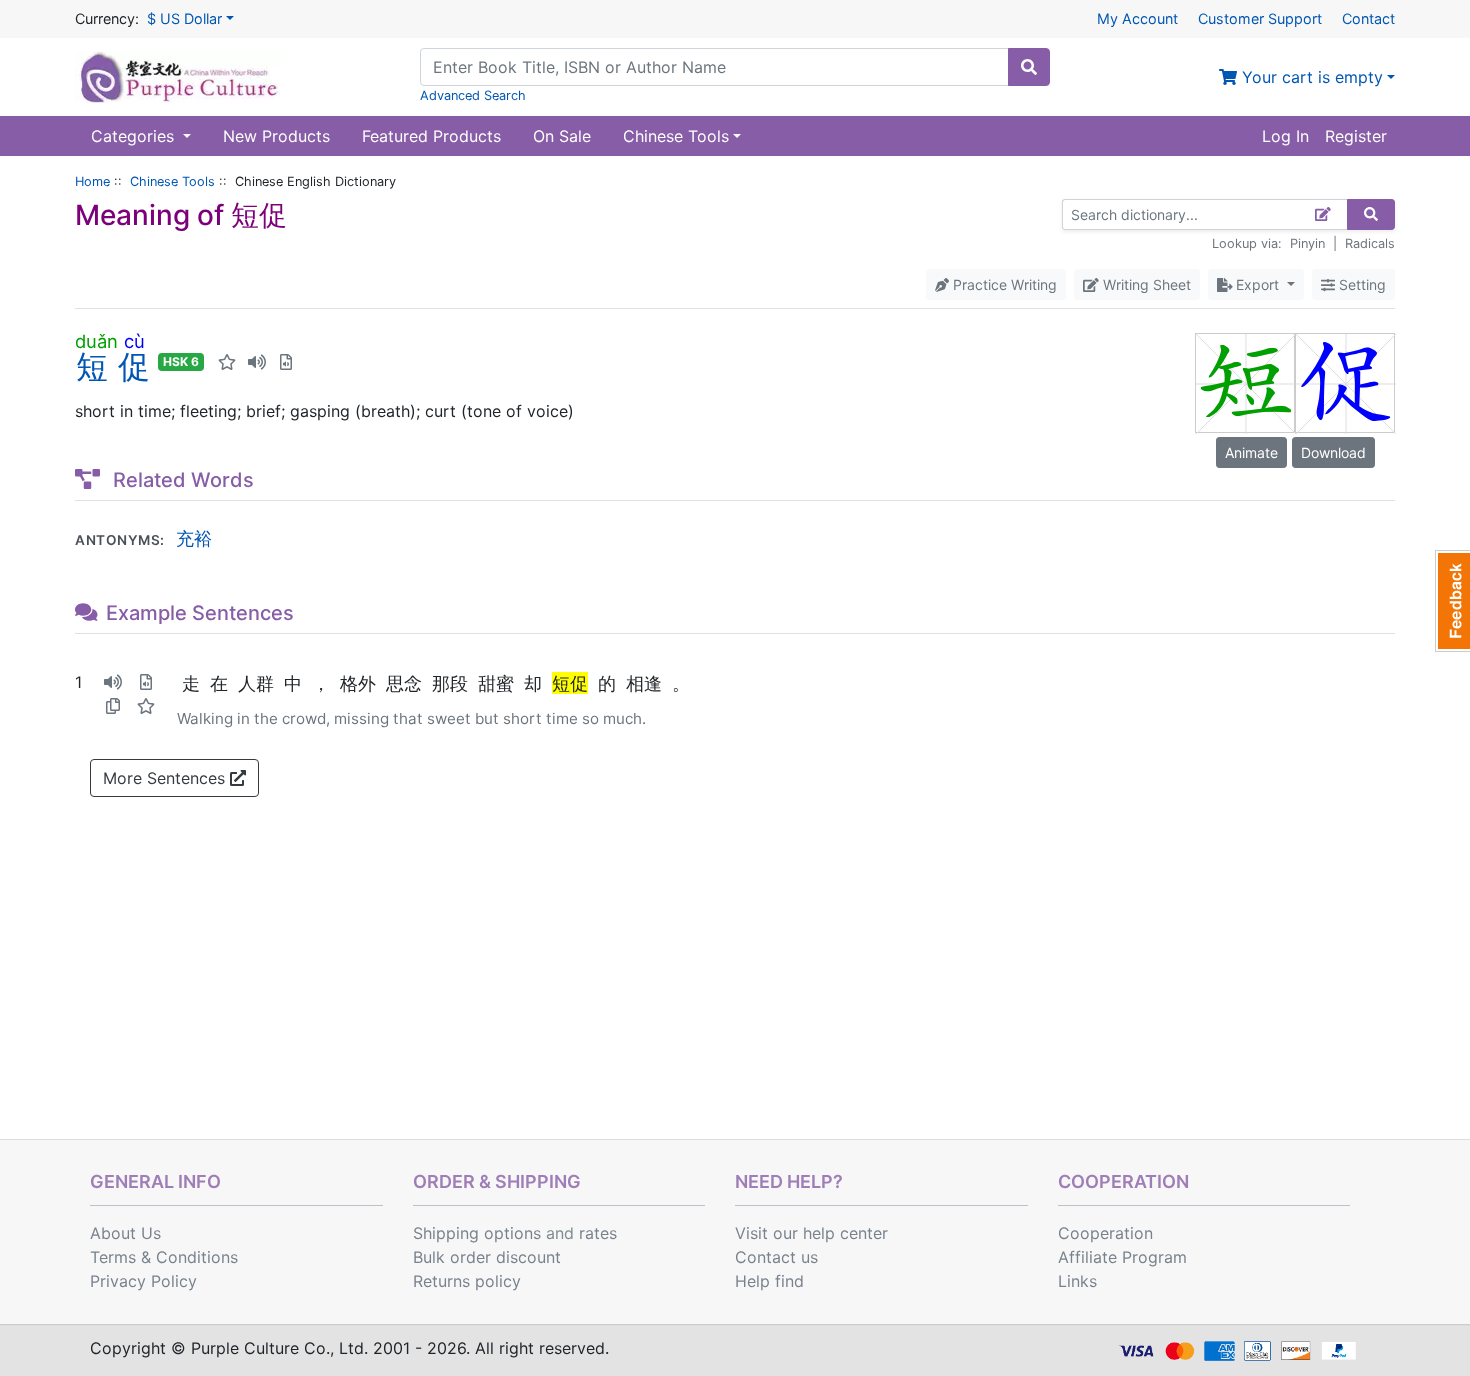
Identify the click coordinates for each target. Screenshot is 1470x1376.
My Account (1137, 18)
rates (598, 1233)
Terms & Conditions (164, 1257)
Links (1077, 1281)
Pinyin (1307, 243)
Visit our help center (811, 1233)
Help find (769, 1281)
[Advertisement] (735, 989)
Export (1257, 284)
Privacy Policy (143, 1281)
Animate (1251, 452)
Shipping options (477, 1233)
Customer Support (1260, 18)
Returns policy (467, 1281)
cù (134, 341)
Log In (1285, 136)
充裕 (194, 538)
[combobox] (714, 67)
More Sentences (166, 778)
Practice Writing (1003, 284)
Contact (1368, 18)
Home (92, 181)
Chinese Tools (172, 181)
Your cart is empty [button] (1310, 77)
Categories (135, 136)
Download (1333, 452)
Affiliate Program (1122, 1257)
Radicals (1370, 243)
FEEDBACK (1452, 601)
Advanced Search (473, 95)
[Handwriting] (1323, 214)
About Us (125, 1233)
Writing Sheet (1145, 284)
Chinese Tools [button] (676, 136)
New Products (276, 136)
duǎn (96, 341)
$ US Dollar (184, 18)
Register (1356, 136)
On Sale (562, 136)
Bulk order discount (487, 1257)
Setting (1360, 284)
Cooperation (1105, 1233)
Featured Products (431, 136)
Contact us (776, 1257)
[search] (1029, 67)
